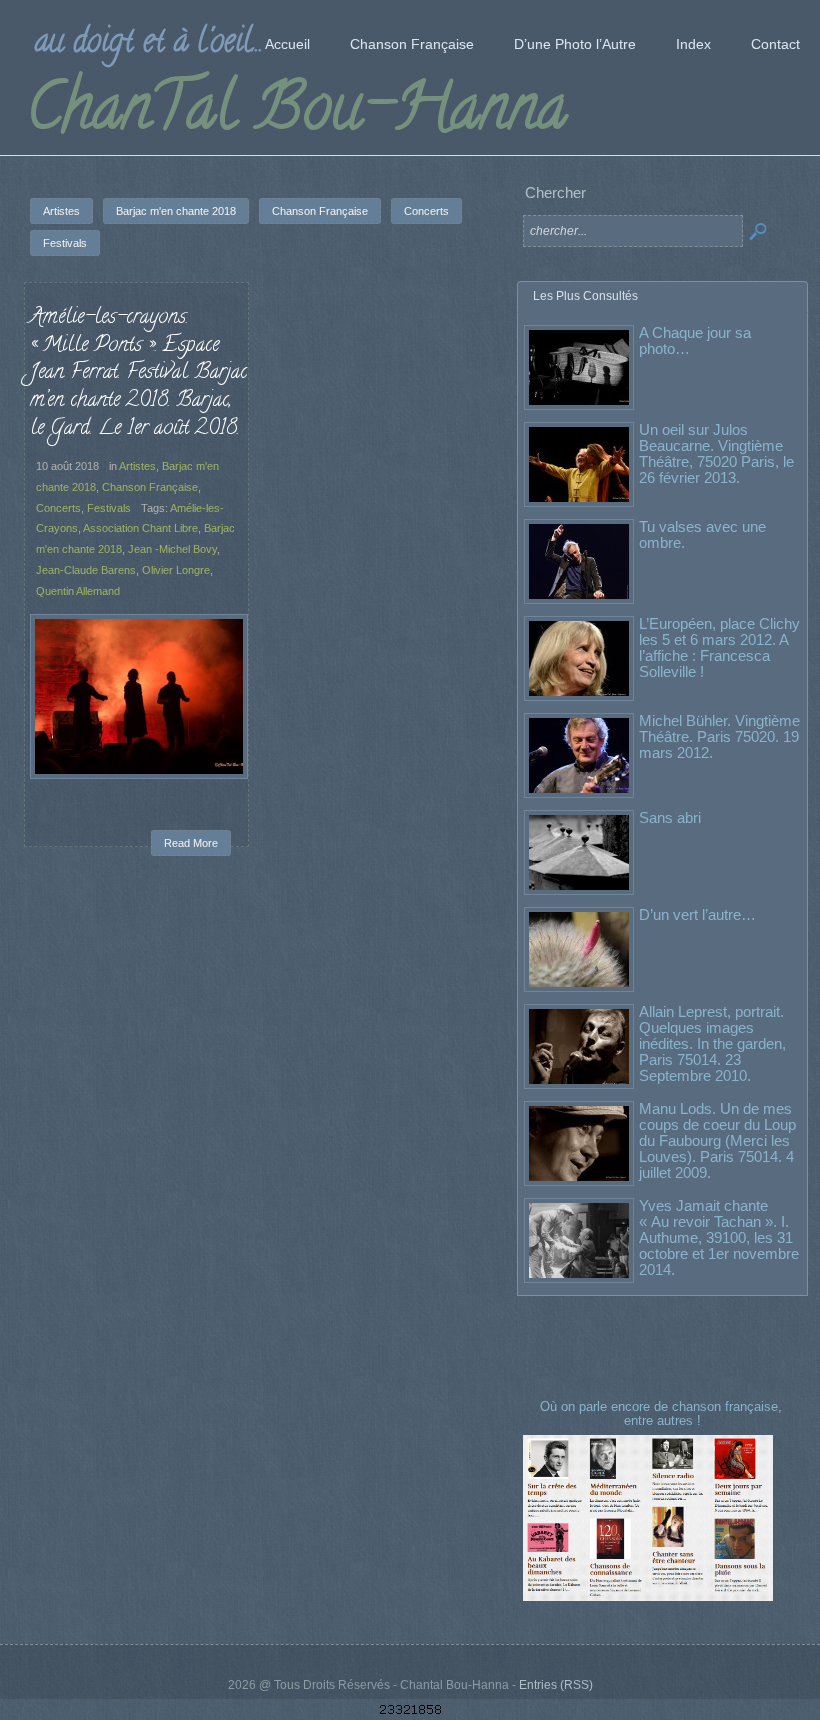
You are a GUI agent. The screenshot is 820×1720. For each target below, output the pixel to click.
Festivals (109, 508)
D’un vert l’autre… (697, 914)
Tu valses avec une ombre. (702, 534)
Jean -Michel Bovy (172, 549)
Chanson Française (150, 487)
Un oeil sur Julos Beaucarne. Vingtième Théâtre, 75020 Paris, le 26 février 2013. (716, 453)
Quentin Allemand (78, 591)
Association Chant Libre (140, 528)
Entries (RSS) (556, 1685)
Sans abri (670, 817)
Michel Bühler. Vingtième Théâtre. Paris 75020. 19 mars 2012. (719, 736)
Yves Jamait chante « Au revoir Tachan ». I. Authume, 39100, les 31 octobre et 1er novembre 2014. (719, 1237)
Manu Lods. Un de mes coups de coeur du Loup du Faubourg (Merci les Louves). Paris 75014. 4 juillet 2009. (717, 1140)
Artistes (137, 466)
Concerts (58, 508)
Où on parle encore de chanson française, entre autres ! (663, 1413)
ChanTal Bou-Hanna (296, 114)
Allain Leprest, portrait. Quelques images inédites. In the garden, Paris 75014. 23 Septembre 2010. (712, 1043)
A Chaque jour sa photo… (695, 340)
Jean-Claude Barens (86, 570)
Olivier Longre (176, 570)
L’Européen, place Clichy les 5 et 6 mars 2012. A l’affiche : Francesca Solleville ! (719, 647)
